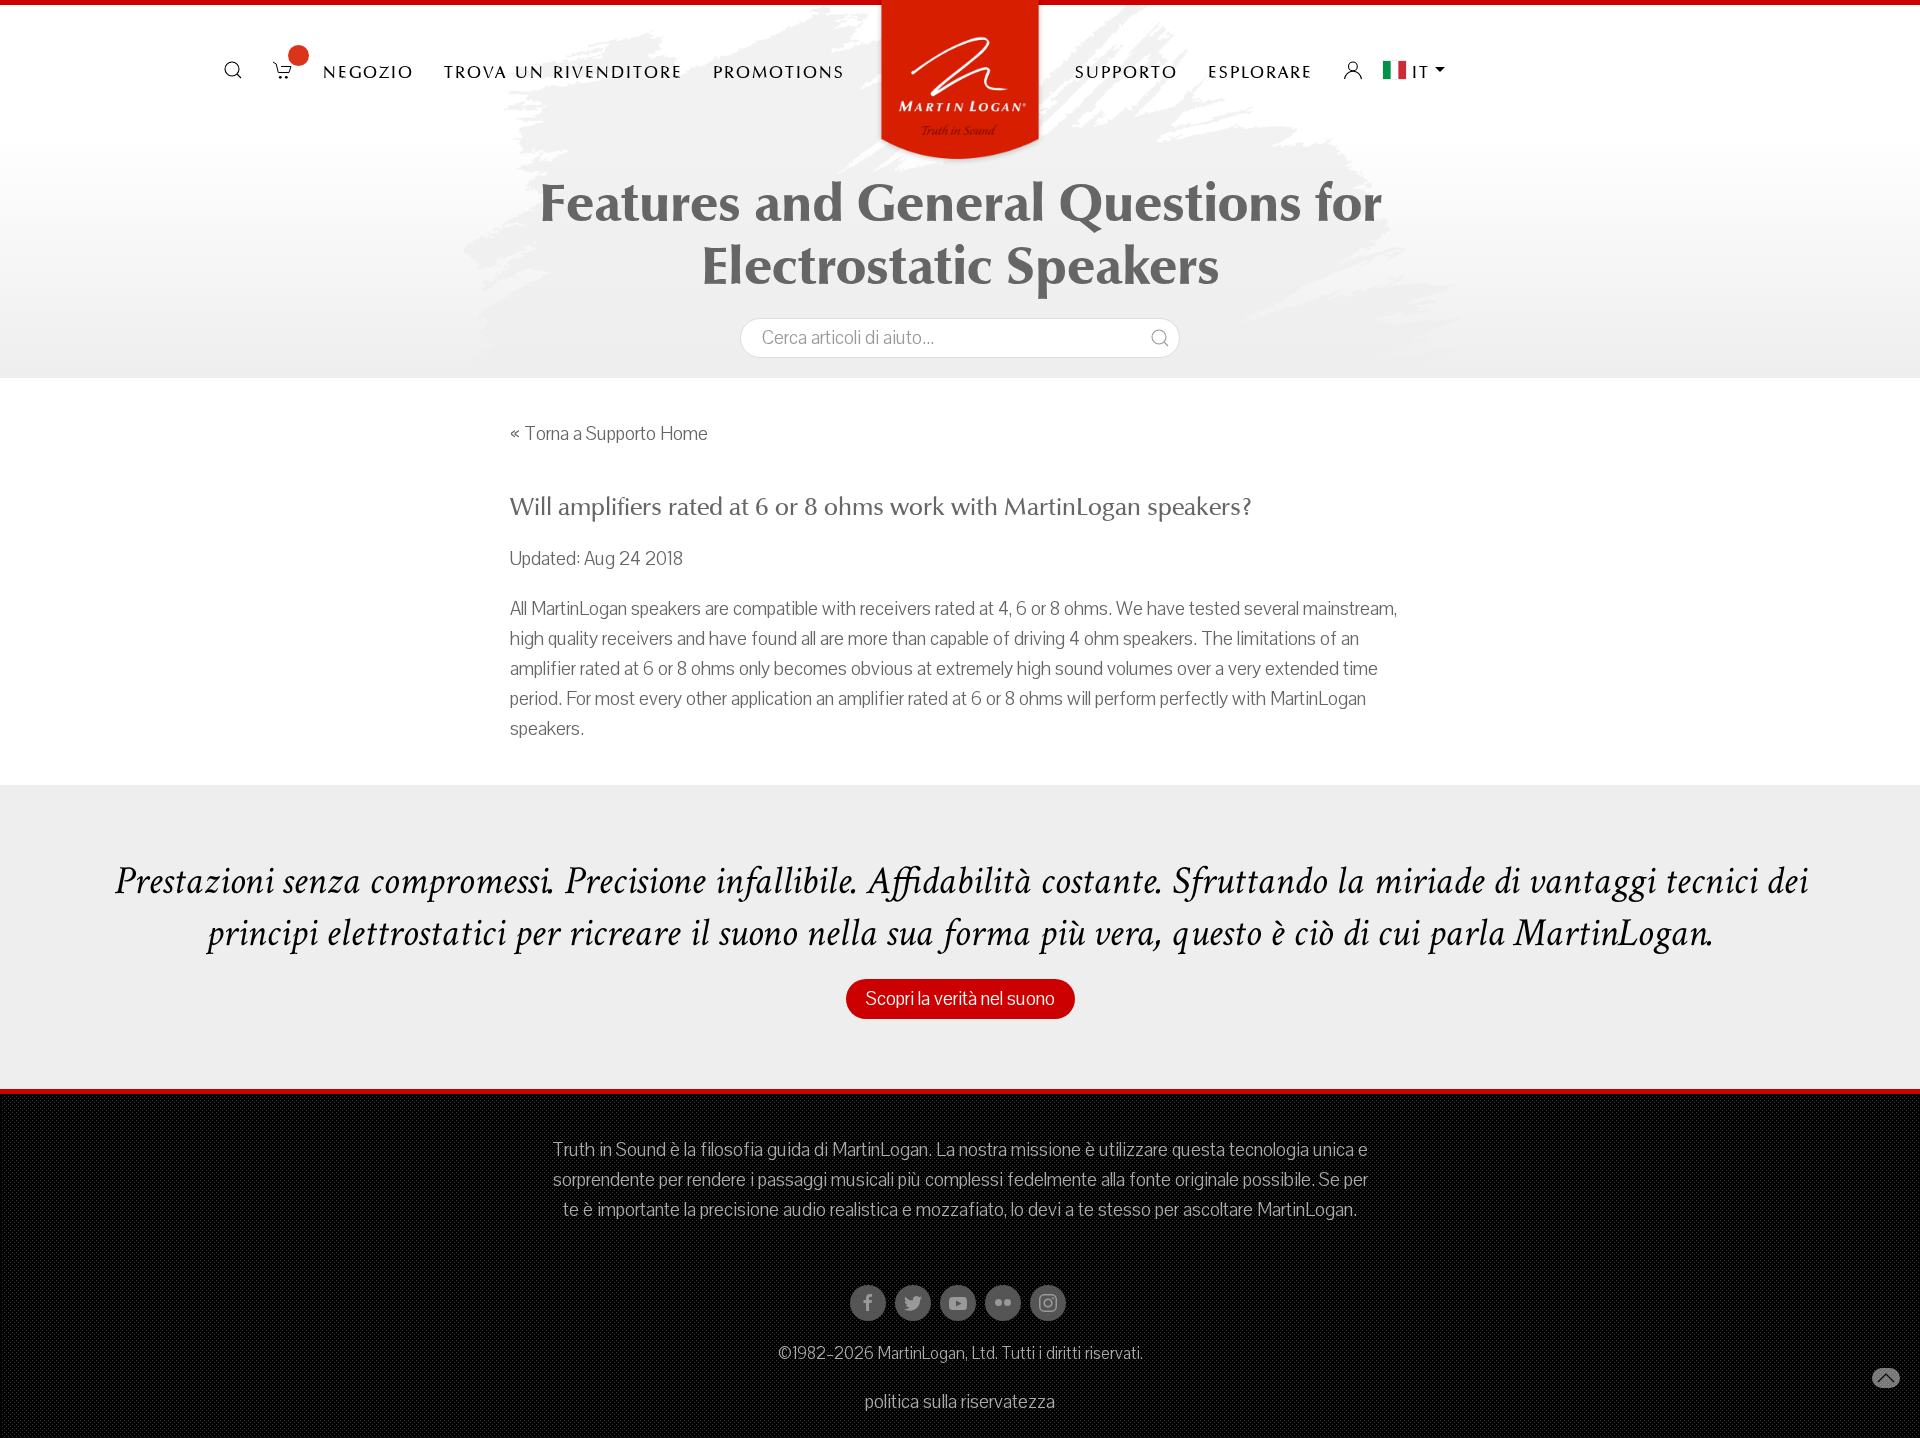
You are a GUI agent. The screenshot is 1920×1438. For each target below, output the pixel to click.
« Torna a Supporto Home (609, 434)
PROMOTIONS (779, 70)
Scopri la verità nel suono (960, 999)
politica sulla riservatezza (960, 1402)
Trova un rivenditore (563, 70)
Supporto (1126, 70)
